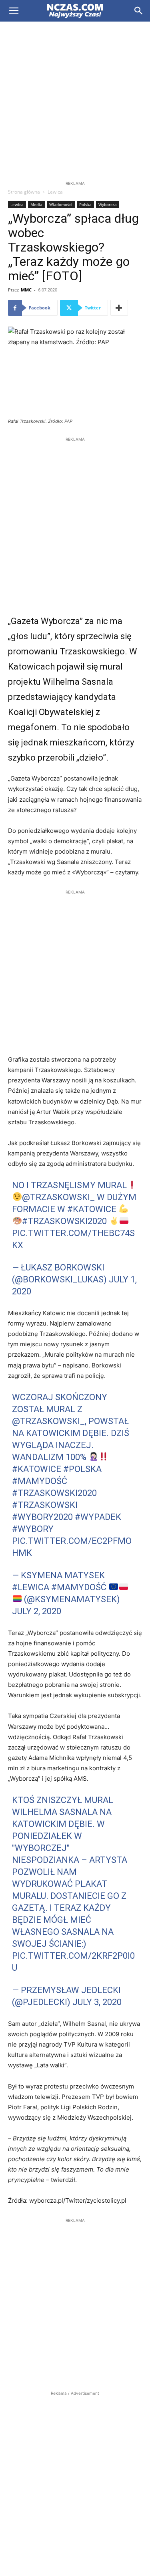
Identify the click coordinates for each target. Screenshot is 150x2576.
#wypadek (98, 1517)
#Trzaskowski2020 (64, 1221)
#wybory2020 (42, 1517)
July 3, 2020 (97, 2002)
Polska (85, 204)
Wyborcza (108, 204)
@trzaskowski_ (58, 1197)
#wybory (33, 1529)
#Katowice (92, 1209)
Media (36, 204)
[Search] (139, 11)
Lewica (55, 192)
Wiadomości (61, 204)
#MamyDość (40, 1481)
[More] (119, 308)
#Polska (82, 1469)
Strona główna (24, 192)
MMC (26, 290)
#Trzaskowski (45, 1505)
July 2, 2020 (37, 1611)
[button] (14, 11)
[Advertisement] (75, 100)
